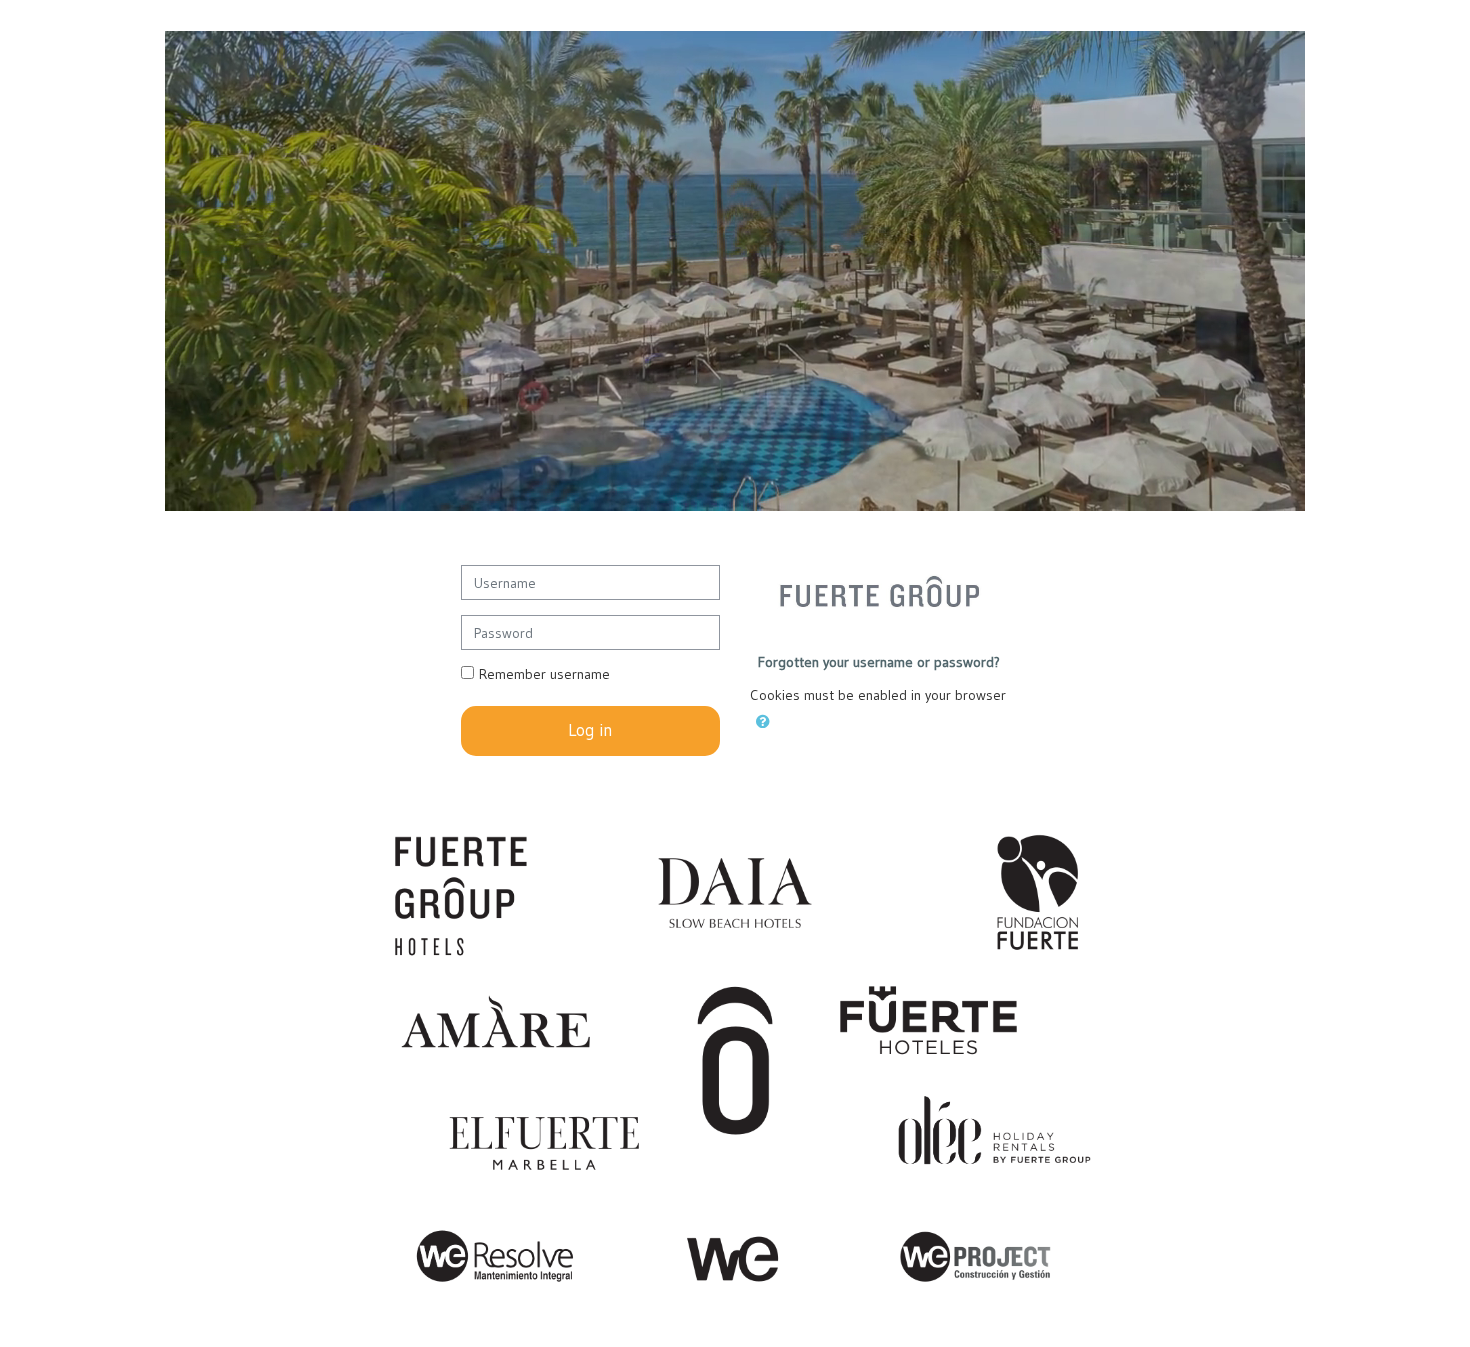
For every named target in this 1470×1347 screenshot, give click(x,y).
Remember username (544, 674)
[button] (763, 718)
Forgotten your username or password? (879, 662)
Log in (590, 730)
